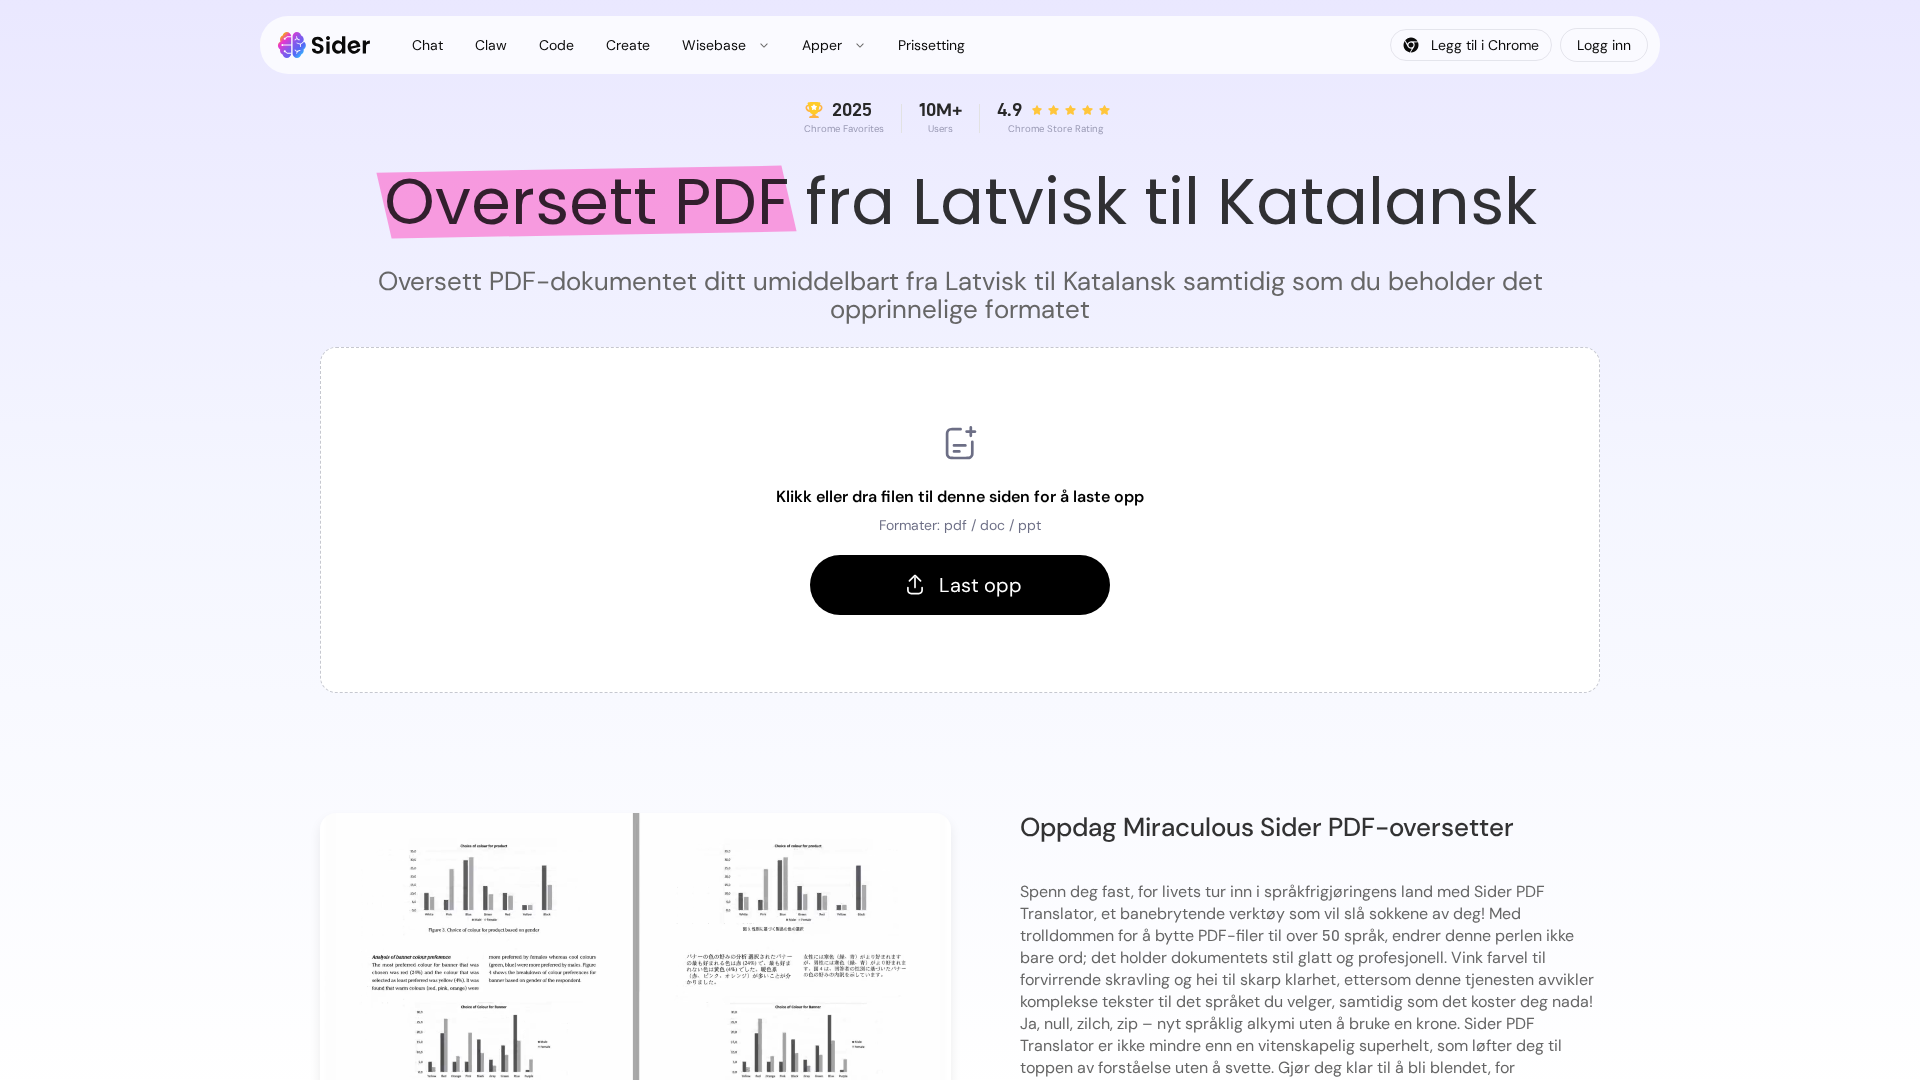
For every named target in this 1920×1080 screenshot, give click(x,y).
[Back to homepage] (324, 45)
